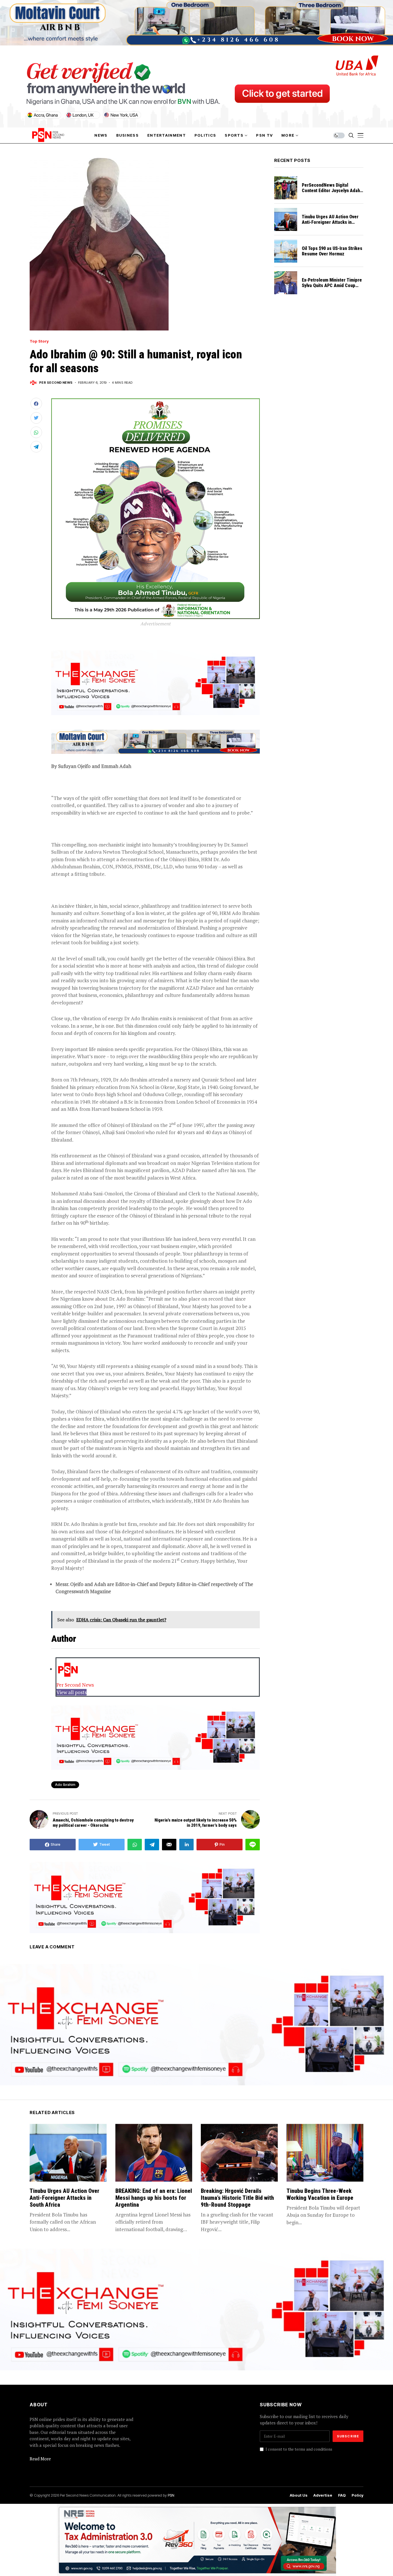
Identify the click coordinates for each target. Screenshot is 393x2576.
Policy (357, 2495)
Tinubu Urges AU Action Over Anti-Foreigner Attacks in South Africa (330, 222)
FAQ (342, 2495)
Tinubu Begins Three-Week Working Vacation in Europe (320, 2194)
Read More (40, 2459)
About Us (299, 2495)
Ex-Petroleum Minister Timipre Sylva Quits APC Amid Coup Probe (332, 285)
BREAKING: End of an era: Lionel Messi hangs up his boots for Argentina (154, 2198)
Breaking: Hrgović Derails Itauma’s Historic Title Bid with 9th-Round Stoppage (237, 2198)
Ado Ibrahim (65, 1785)
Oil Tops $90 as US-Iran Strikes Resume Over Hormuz (332, 251)
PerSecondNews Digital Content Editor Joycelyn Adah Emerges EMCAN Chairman (331, 191)
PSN (171, 2495)
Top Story (39, 341)
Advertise (323, 2495)
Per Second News (56, 383)
